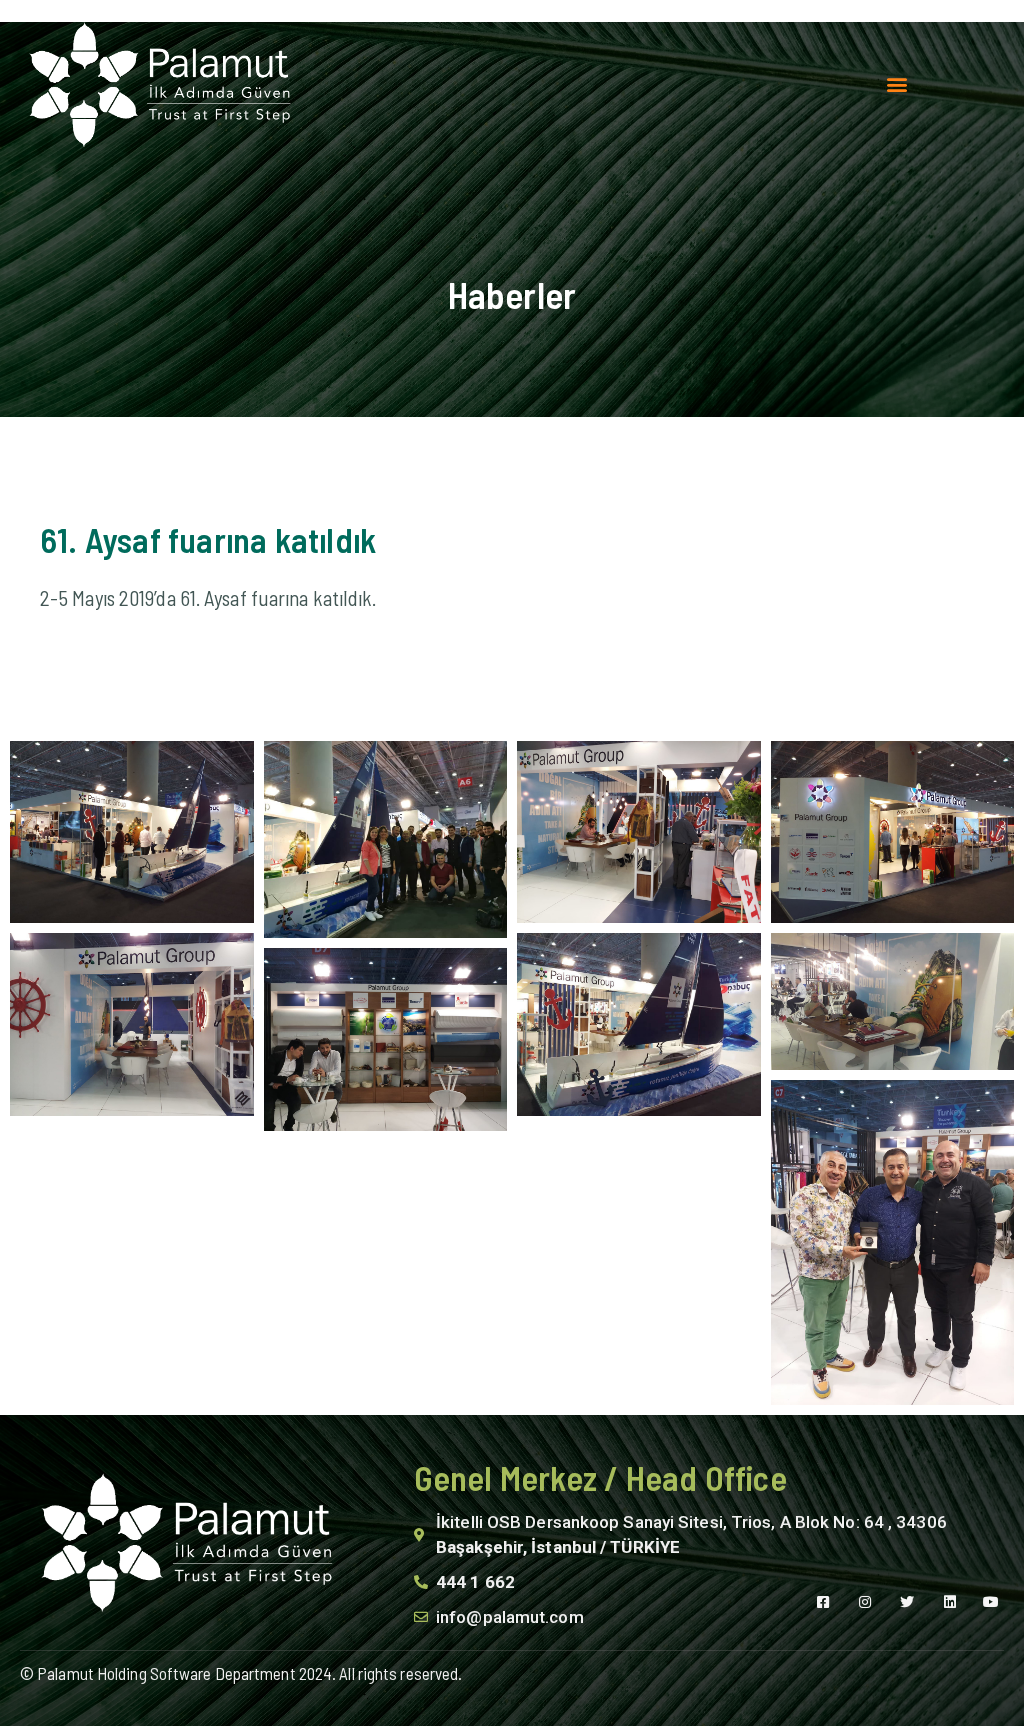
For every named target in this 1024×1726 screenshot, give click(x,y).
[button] (896, 84)
